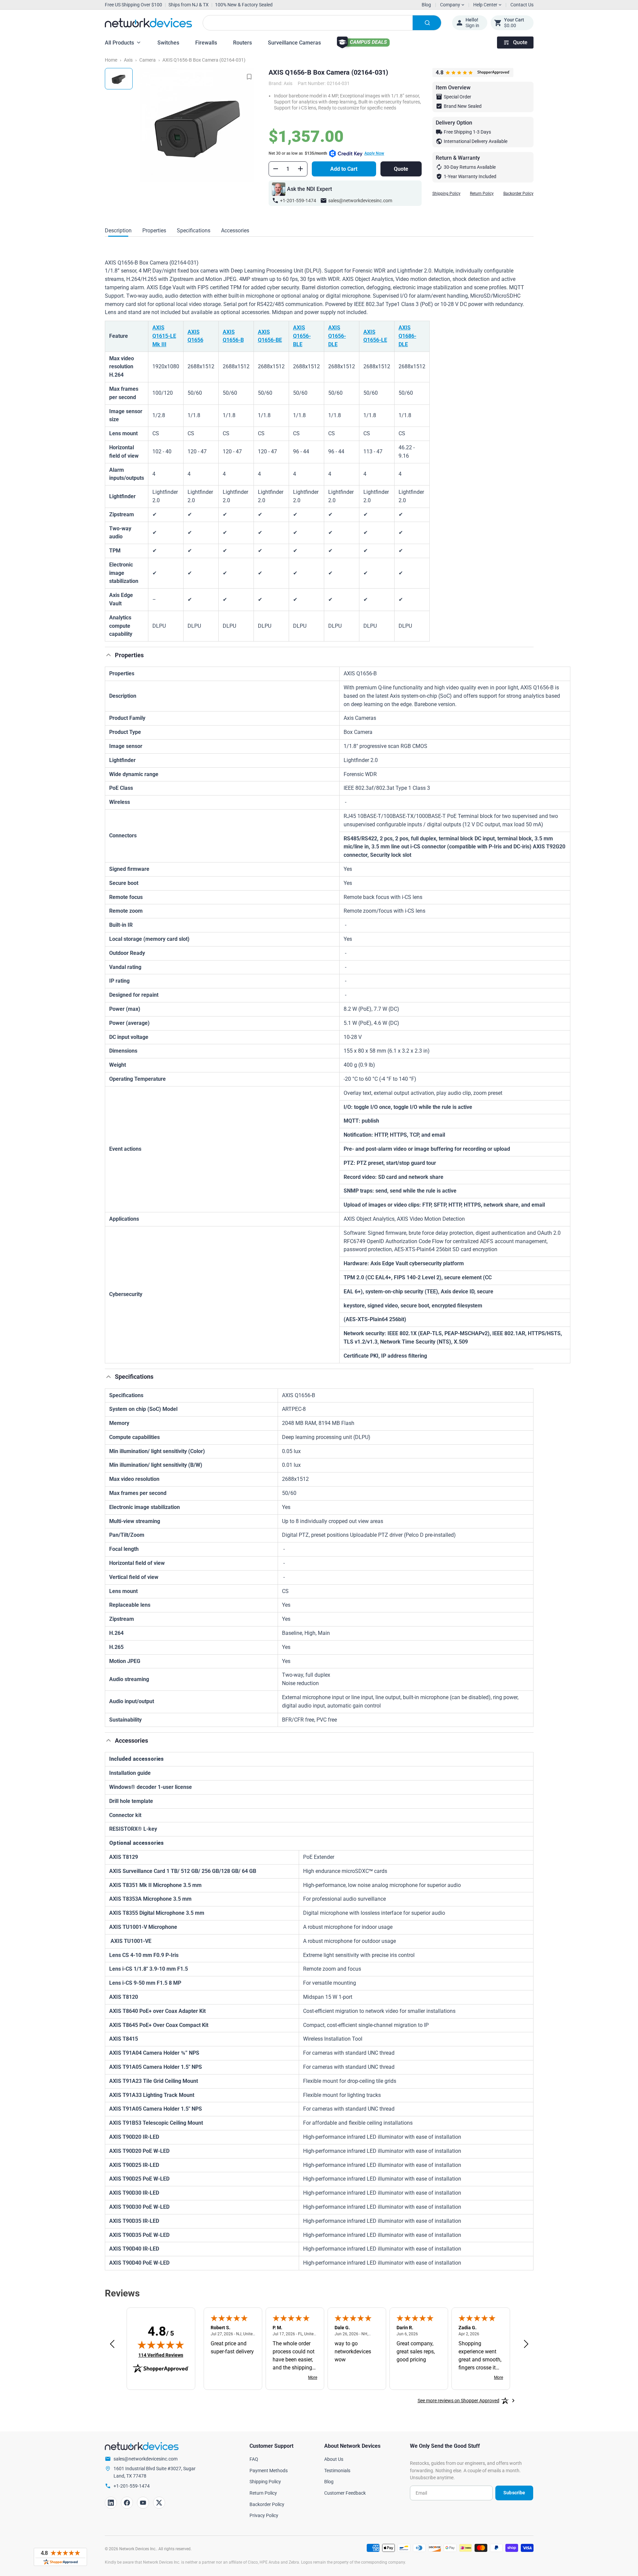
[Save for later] (249, 77)
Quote (520, 42)
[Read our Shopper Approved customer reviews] (60, 2557)
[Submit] (427, 23)
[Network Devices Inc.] (148, 23)
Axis (128, 60)
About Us (334, 2459)
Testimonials (337, 2471)
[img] (161, 2345)
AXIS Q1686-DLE (407, 336)
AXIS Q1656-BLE (302, 336)
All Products (119, 43)
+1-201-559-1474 (298, 201)
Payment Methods (269, 2471)
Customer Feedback (345, 2493)
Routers (242, 43)
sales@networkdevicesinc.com (360, 201)
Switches (168, 43)
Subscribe (514, 2493)
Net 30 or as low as (326, 153)
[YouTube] (143, 2503)
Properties (154, 231)
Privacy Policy (264, 2515)
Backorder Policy (518, 194)
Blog (426, 5)
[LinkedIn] (111, 2503)
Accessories (235, 231)
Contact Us (522, 5)
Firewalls (206, 43)
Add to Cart (344, 169)
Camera (148, 60)
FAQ (254, 2459)
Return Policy (482, 194)
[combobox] (322, 23)
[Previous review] (112, 2344)
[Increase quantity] (300, 169)
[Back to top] (109, 655)
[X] (159, 2503)
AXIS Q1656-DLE (337, 336)
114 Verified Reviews (161, 2355)
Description (118, 231)
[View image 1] (119, 79)
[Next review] (526, 2344)
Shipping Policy (446, 194)
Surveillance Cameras (294, 43)
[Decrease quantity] (276, 169)
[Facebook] (127, 2503)
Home (111, 60)
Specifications (194, 231)
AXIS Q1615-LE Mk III (164, 336)
